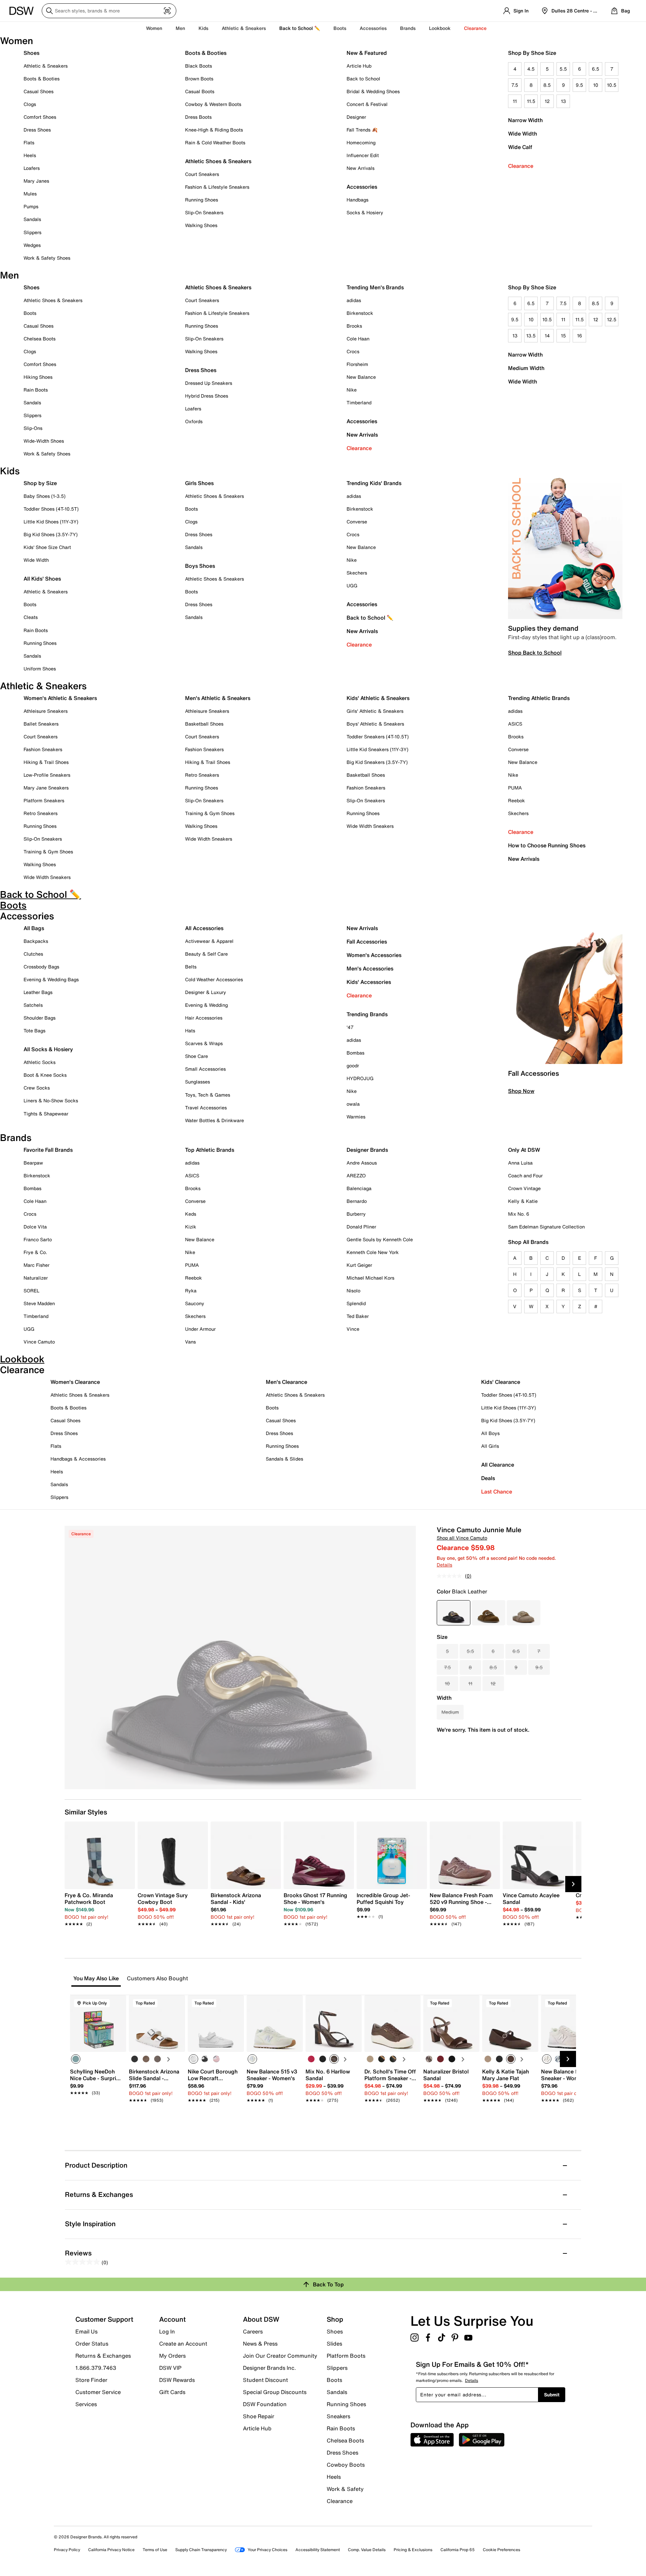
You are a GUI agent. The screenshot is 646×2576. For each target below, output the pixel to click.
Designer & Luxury (206, 992)
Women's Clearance (75, 1382)
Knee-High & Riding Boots (214, 130)
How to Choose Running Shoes (547, 845)
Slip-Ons (33, 428)
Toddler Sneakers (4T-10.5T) (378, 737)
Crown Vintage (524, 1188)
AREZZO (356, 1175)
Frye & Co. (35, 1252)
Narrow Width (525, 120)
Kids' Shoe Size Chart (47, 547)
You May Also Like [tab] (96, 1978)
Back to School (363, 79)
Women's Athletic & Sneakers (60, 698)
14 (547, 336)
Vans (190, 1342)
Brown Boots (199, 79)
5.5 (563, 69)
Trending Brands (367, 1014)
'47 (350, 1027)
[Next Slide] (573, 1884)
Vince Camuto (39, 1342)
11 (515, 101)
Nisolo (353, 1291)
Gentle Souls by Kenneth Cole (380, 1239)
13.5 (531, 336)
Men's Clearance (286, 1382)
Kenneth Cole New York (373, 1252)
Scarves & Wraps (204, 1043)
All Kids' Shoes (42, 579)
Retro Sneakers (41, 813)
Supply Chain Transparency (201, 2550)
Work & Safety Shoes (47, 258)
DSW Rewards (177, 2380)
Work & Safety (345, 2489)
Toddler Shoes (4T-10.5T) (51, 509)
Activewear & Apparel (209, 941)
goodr (353, 1065)
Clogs (30, 104)
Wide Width (523, 134)
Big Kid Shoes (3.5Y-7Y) (51, 534)
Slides (334, 2344)
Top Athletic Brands (210, 1150)
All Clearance (498, 1465)
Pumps (31, 206)
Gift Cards (172, 2392)
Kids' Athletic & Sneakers (378, 698)
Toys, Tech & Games (208, 1095)
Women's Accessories (374, 955)
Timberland (359, 402)
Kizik (191, 1227)
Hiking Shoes (38, 377)
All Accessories (204, 928)
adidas (354, 300)
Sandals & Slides (284, 1459)
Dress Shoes (37, 130)
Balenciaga (359, 1188)
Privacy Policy (67, 2550)
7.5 (515, 85)
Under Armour (200, 1329)
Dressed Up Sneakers (209, 383)
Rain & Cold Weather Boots (215, 142)
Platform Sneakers (44, 800)
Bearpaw (33, 1163)
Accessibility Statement (318, 2550)
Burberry (356, 1214)
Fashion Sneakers (43, 749)
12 (547, 101)
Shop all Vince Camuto (462, 1538)
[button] (118, 2003)
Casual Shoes (39, 91)
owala (353, 1104)
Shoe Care (196, 1056)
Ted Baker (358, 1316)
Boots (340, 28)
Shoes (31, 53)
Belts (191, 967)
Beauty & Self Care (206, 954)
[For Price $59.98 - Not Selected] (489, 1613)
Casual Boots (200, 91)
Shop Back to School (535, 653)
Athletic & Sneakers (46, 66)
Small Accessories (205, 1069)
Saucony (195, 1303)
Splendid (356, 1303)
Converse (357, 522)
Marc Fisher (37, 1265)
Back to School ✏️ (300, 28)
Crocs (353, 351)
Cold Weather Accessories (214, 979)
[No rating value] (451, 1576)
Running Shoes (202, 200)
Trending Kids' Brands (374, 483)
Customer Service (98, 2392)
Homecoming (361, 142)
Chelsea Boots (40, 339)
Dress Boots (198, 117)
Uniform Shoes (40, 669)
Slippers (32, 232)
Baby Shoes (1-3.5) (45, 496)
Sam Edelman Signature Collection (546, 1227)
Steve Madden (39, 1303)
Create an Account (183, 2344)
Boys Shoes (200, 566)
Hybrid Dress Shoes (207, 396)
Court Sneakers (202, 174)
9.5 (579, 85)
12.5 (612, 319)
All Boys (490, 1433)
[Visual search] (167, 11)
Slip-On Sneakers (204, 212)
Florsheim (357, 364)
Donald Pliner (361, 1227)
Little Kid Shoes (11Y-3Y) (51, 522)
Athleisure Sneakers (46, 711)
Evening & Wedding (206, 1005)
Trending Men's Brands (375, 287)
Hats (190, 1031)
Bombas (355, 1053)
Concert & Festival (367, 104)
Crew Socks (37, 1088)
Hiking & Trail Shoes (46, 762)
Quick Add (98, 2112)
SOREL (31, 1291)
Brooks (354, 326)
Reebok (516, 800)
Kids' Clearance (501, 1382)
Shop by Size (40, 483)
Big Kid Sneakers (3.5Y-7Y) (377, 762)
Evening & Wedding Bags (51, 979)
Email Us (86, 2331)
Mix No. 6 (519, 1214)
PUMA (515, 788)
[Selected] (76, 2059)
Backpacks (36, 941)
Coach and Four (525, 1175)
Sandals (32, 219)
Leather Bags (38, 992)
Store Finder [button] (91, 2380)
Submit (552, 2395)
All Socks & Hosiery (48, 1049)
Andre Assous (362, 1163)
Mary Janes (36, 181)
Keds (191, 1214)
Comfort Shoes (40, 117)
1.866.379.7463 (96, 2368)
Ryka (191, 1291)
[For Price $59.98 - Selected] (454, 1613)
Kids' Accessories (369, 982)
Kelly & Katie (523, 1201)
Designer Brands (367, 1150)
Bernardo (357, 1201)
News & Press (260, 2344)
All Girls (490, 1446)
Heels (30, 155)
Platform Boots (346, 2356)
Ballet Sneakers (41, 724)
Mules (30, 194)
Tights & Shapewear (46, 1114)
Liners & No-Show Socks (51, 1100)
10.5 (612, 85)
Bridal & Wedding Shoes (373, 91)
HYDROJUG (360, 1078)
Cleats (31, 617)
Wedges (32, 245)
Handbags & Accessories (78, 1459)
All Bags (34, 928)
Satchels (33, 1005)
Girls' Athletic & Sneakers (375, 711)
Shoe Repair (259, 2416)
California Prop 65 (458, 2550)
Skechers (357, 573)
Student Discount (265, 2380)
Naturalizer (36, 1278)
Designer (356, 117)
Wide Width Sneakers (47, 877)
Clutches (33, 954)
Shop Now (521, 1091)
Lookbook (440, 28)
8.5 (547, 85)
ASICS (515, 724)
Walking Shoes (201, 225)
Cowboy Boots (346, 2465)
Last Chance (497, 1492)
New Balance (361, 377)
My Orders (172, 2356)
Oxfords (194, 421)
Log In (167, 2331)
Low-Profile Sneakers (47, 775)
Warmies (356, 1117)
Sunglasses (198, 1082)
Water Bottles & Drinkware (214, 1120)
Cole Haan (358, 339)
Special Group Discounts (275, 2392)
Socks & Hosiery (365, 212)
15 (563, 336)
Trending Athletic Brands (539, 698)
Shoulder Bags (40, 1018)
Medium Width (526, 368)
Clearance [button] (475, 28)
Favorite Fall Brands (48, 1150)
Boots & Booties (42, 79)
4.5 (531, 69)
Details (444, 1565)
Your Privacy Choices (267, 2550)
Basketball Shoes (204, 724)
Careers (253, 2331)
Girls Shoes (199, 483)
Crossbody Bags (41, 967)
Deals (488, 1478)
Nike (352, 390)
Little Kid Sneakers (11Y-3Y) (378, 749)
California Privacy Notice (111, 2550)
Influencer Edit (363, 155)
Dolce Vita (35, 1227)
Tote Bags (34, 1031)
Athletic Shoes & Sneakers (218, 161)
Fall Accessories (367, 942)
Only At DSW (524, 1150)
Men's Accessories (370, 968)
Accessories (362, 421)
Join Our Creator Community (280, 2356)
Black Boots (199, 66)
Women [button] (154, 28)
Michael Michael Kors (370, 1278)
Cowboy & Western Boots (213, 104)
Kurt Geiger (359, 1265)
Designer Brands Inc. (270, 2368)
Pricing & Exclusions (413, 2550)
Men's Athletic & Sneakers (218, 698)
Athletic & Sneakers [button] (244, 28)
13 (563, 101)
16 (580, 336)
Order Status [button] (92, 2344)
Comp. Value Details (367, 2550)
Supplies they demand (543, 628)
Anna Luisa (520, 1163)
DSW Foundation (265, 2404)
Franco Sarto (38, 1239)
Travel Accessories (206, 1108)
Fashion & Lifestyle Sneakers (217, 187)
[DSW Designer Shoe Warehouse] (22, 10)
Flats (29, 142)
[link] (98, 1906)
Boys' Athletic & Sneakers (375, 724)
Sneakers (338, 2416)
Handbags (357, 200)
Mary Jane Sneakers (46, 788)
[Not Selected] (135, 2059)
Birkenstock (360, 313)
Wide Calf (520, 147)
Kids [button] (203, 28)
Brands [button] (408, 28)
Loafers (32, 168)
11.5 (531, 101)
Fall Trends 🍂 (362, 130)
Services (86, 2404)
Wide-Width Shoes (44, 441)
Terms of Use (155, 2550)
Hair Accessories (204, 1018)
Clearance (521, 166)
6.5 (596, 69)
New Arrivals (361, 168)
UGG (352, 585)
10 (596, 85)
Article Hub (359, 66)
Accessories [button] (373, 28)
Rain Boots (36, 390)
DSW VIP (170, 2368)
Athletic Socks (40, 1062)
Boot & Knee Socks (45, 1075)
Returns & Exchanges (103, 2356)
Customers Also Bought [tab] (157, 1978)
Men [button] (180, 28)
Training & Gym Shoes (48, 852)
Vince (353, 1329)
